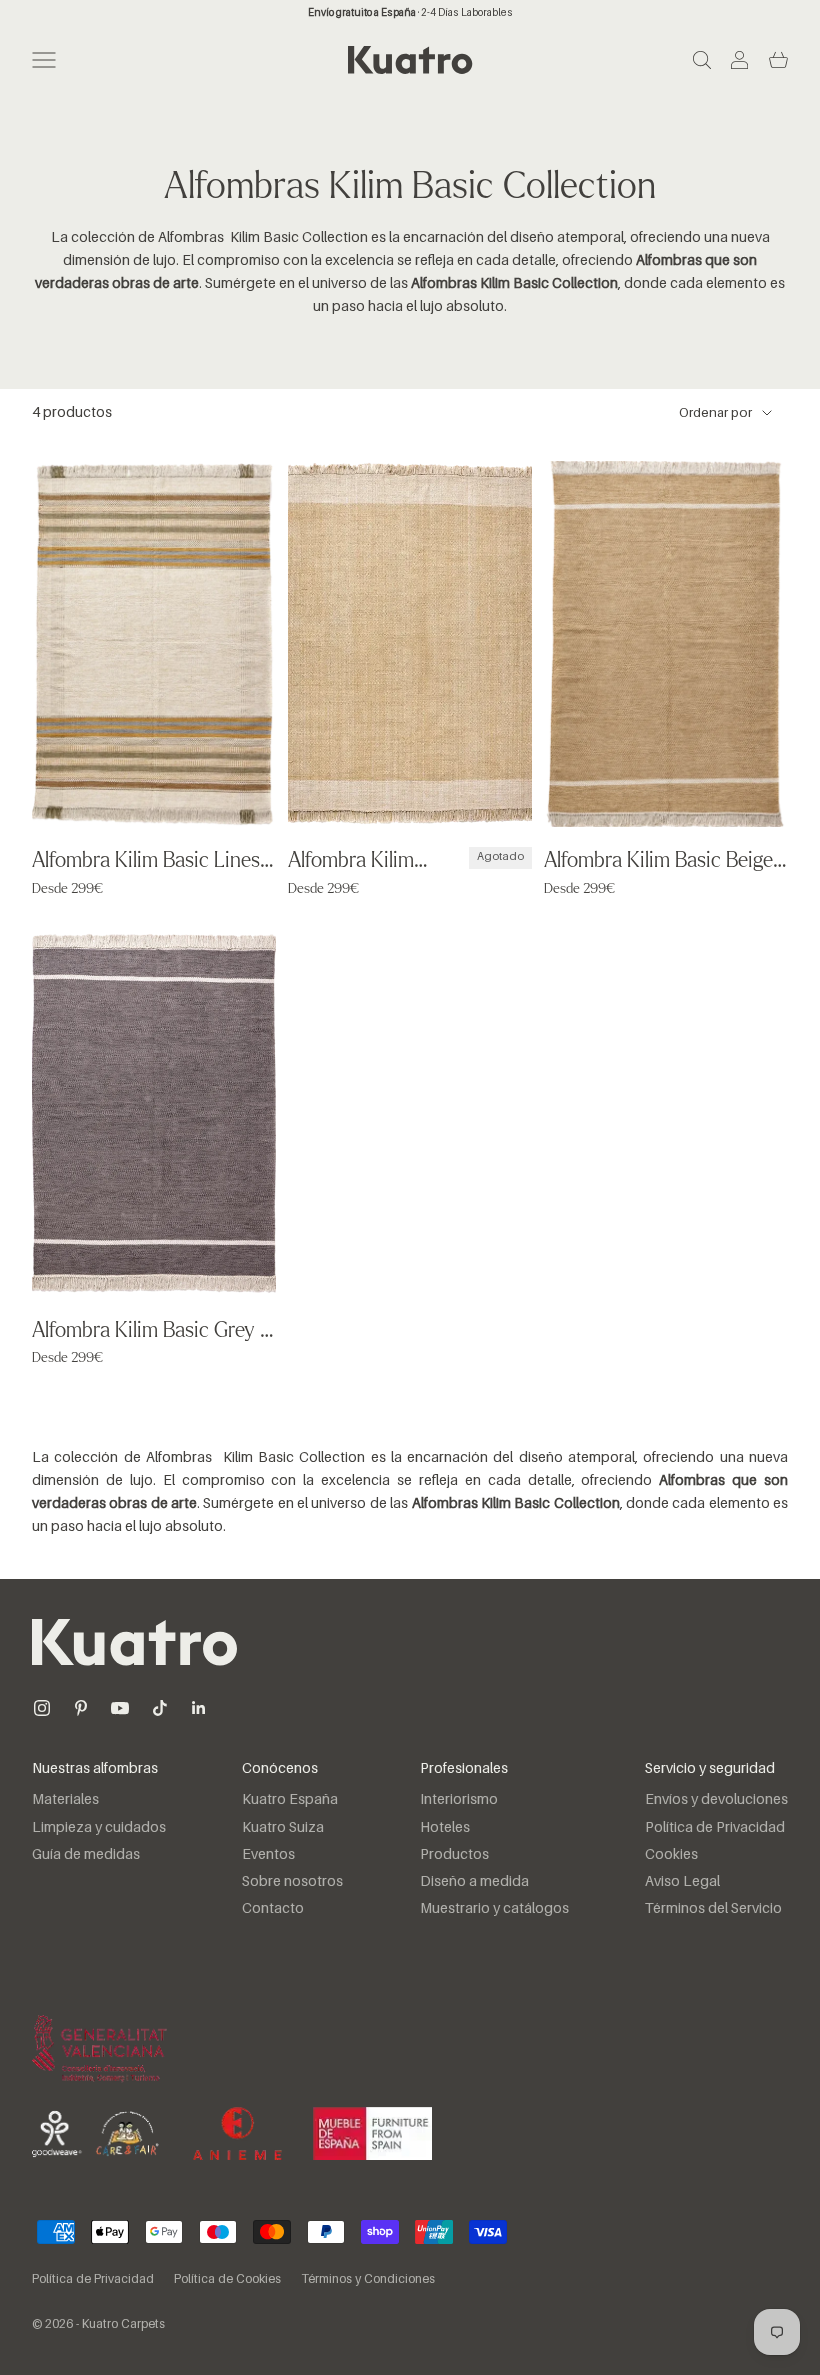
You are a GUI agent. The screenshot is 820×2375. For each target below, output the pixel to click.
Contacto (273, 1909)
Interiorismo (459, 1800)
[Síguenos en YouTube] (120, 1708)
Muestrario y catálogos (494, 1909)
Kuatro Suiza (283, 1828)
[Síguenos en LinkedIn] (199, 1708)
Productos (454, 1855)
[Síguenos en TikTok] (160, 1708)
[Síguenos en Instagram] (42, 1708)
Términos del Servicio (713, 1909)
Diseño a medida (474, 1882)
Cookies (671, 1855)
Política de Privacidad (715, 1828)
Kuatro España (290, 1800)
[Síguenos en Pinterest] (81, 1708)
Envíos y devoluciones (716, 1800)
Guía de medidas (86, 1855)
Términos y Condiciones (368, 2280)
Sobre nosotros (292, 1882)
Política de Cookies (227, 2280)
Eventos (268, 1855)
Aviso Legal (682, 1882)
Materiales (65, 1800)
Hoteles (445, 1828)
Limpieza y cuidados (99, 1828)
